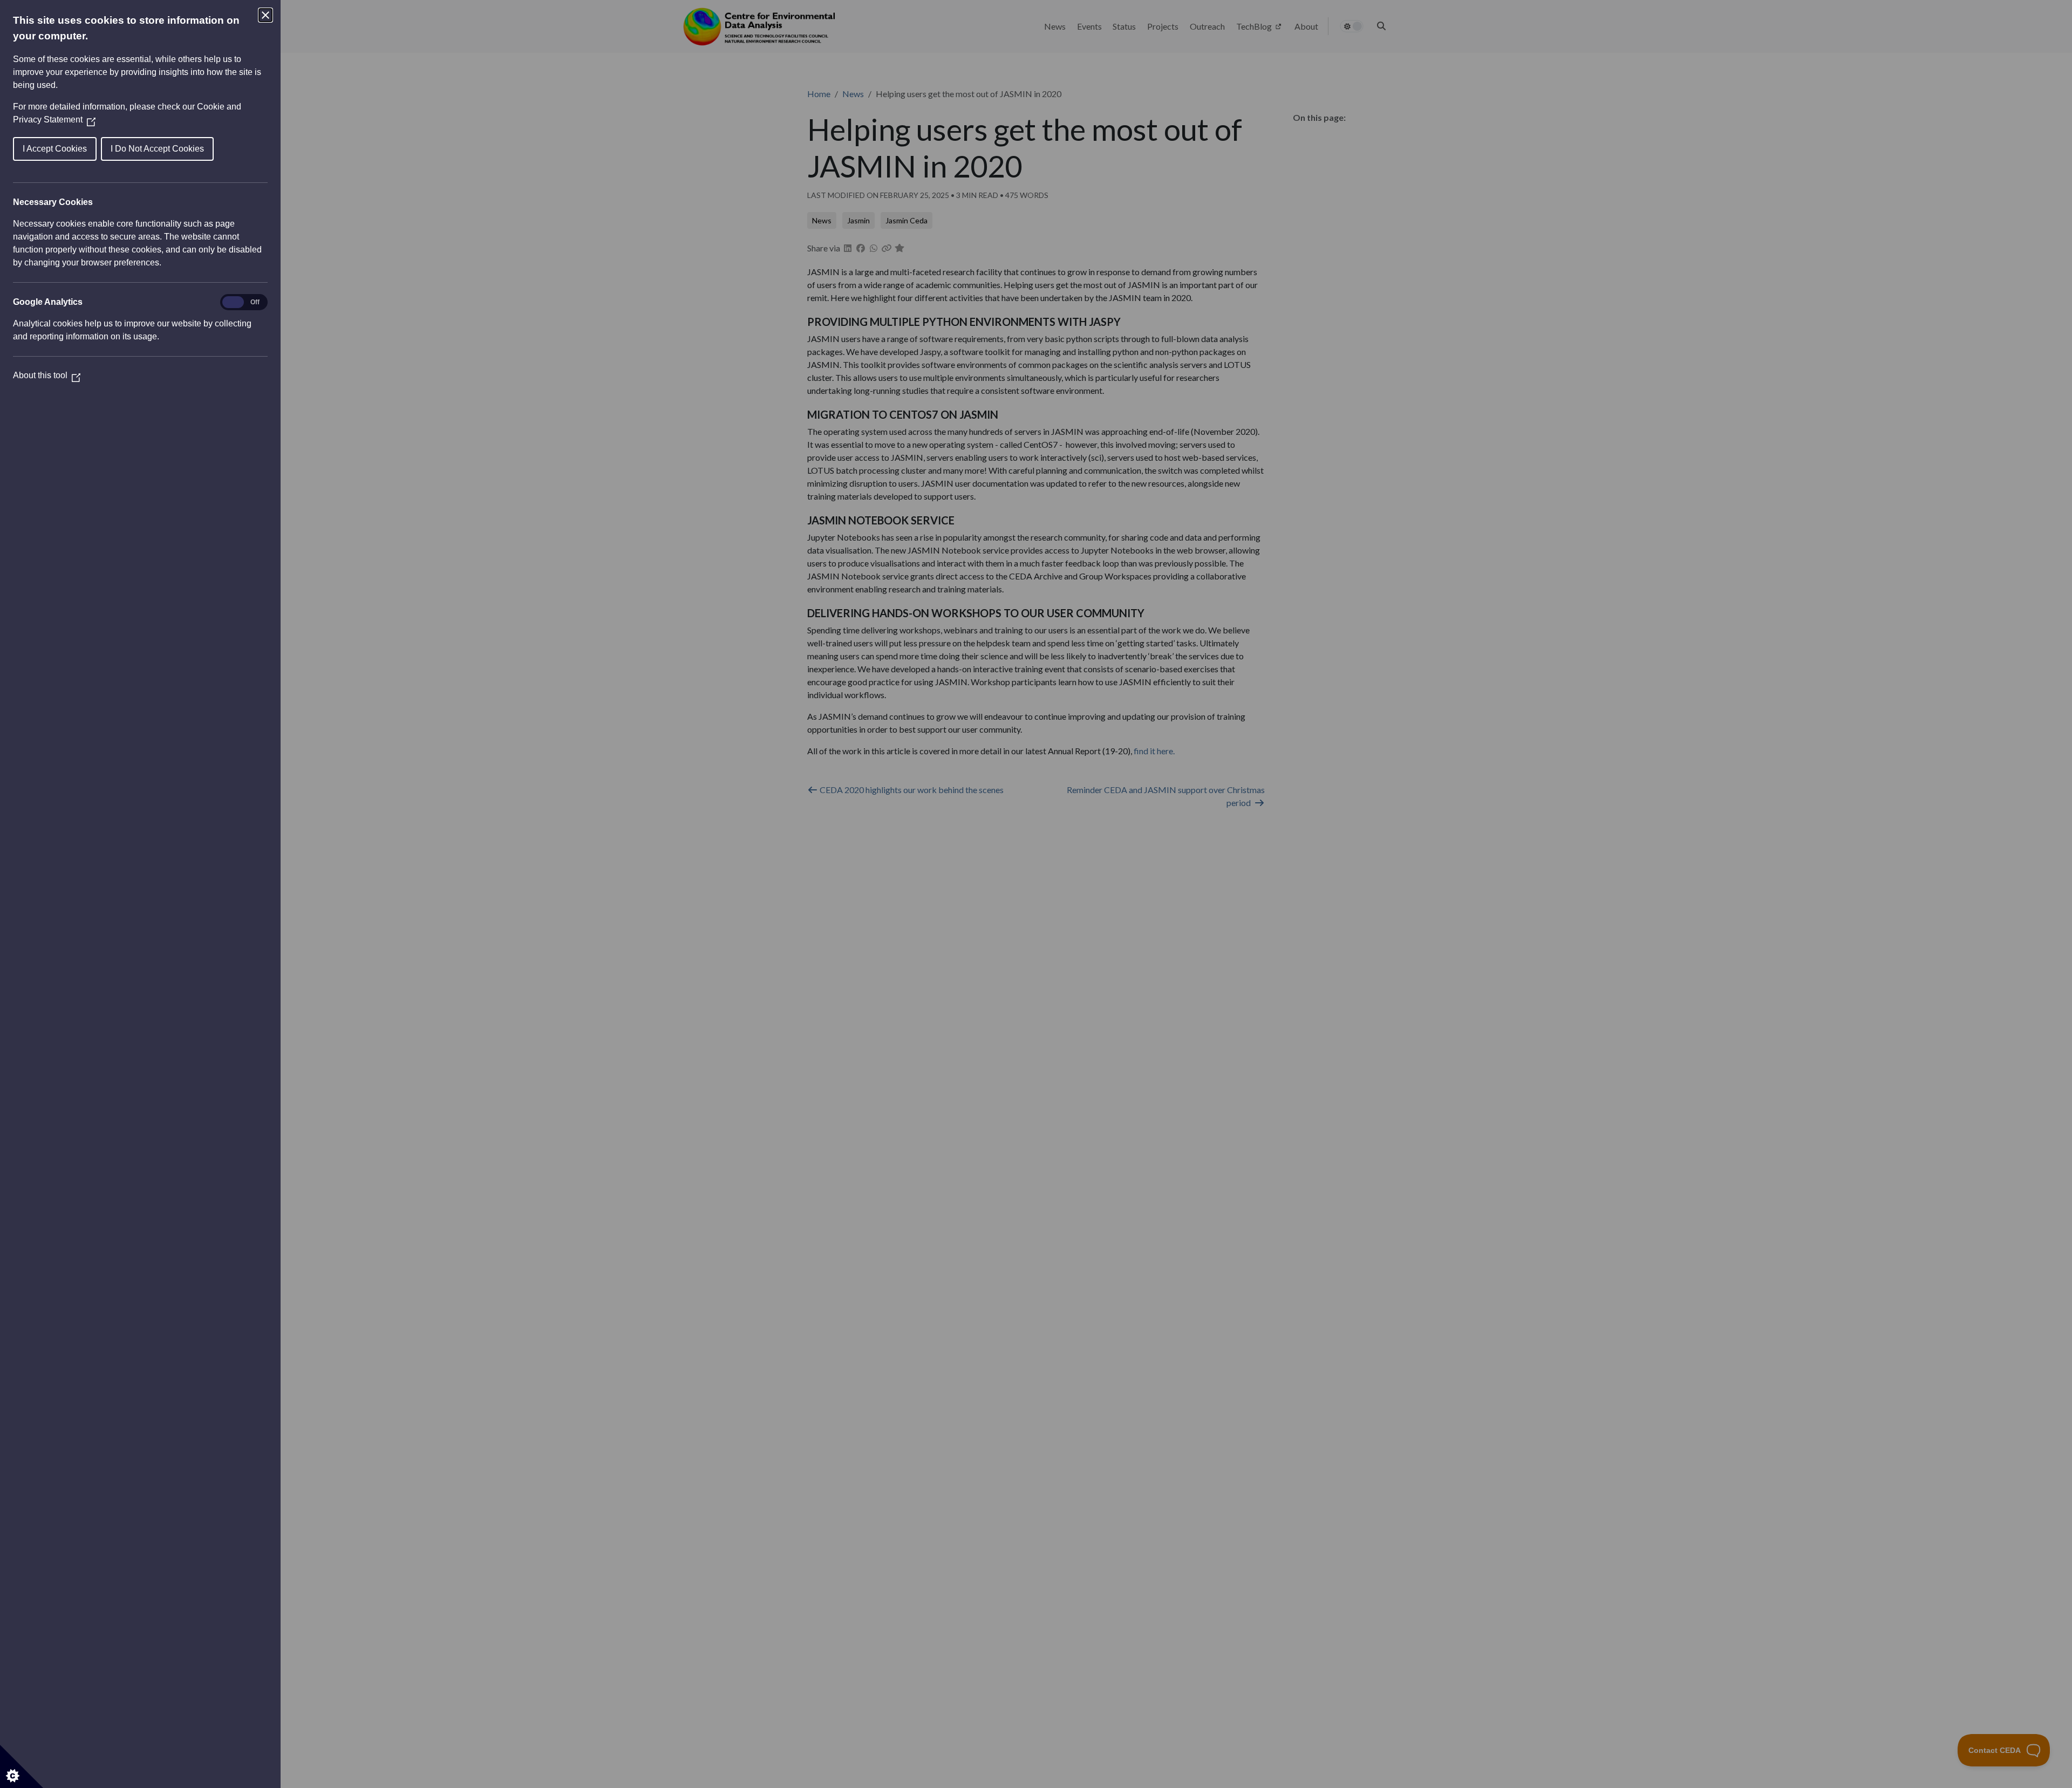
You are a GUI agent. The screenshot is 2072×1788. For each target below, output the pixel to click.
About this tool (47, 375)
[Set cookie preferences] (22, 1766)
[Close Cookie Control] (265, 15)
